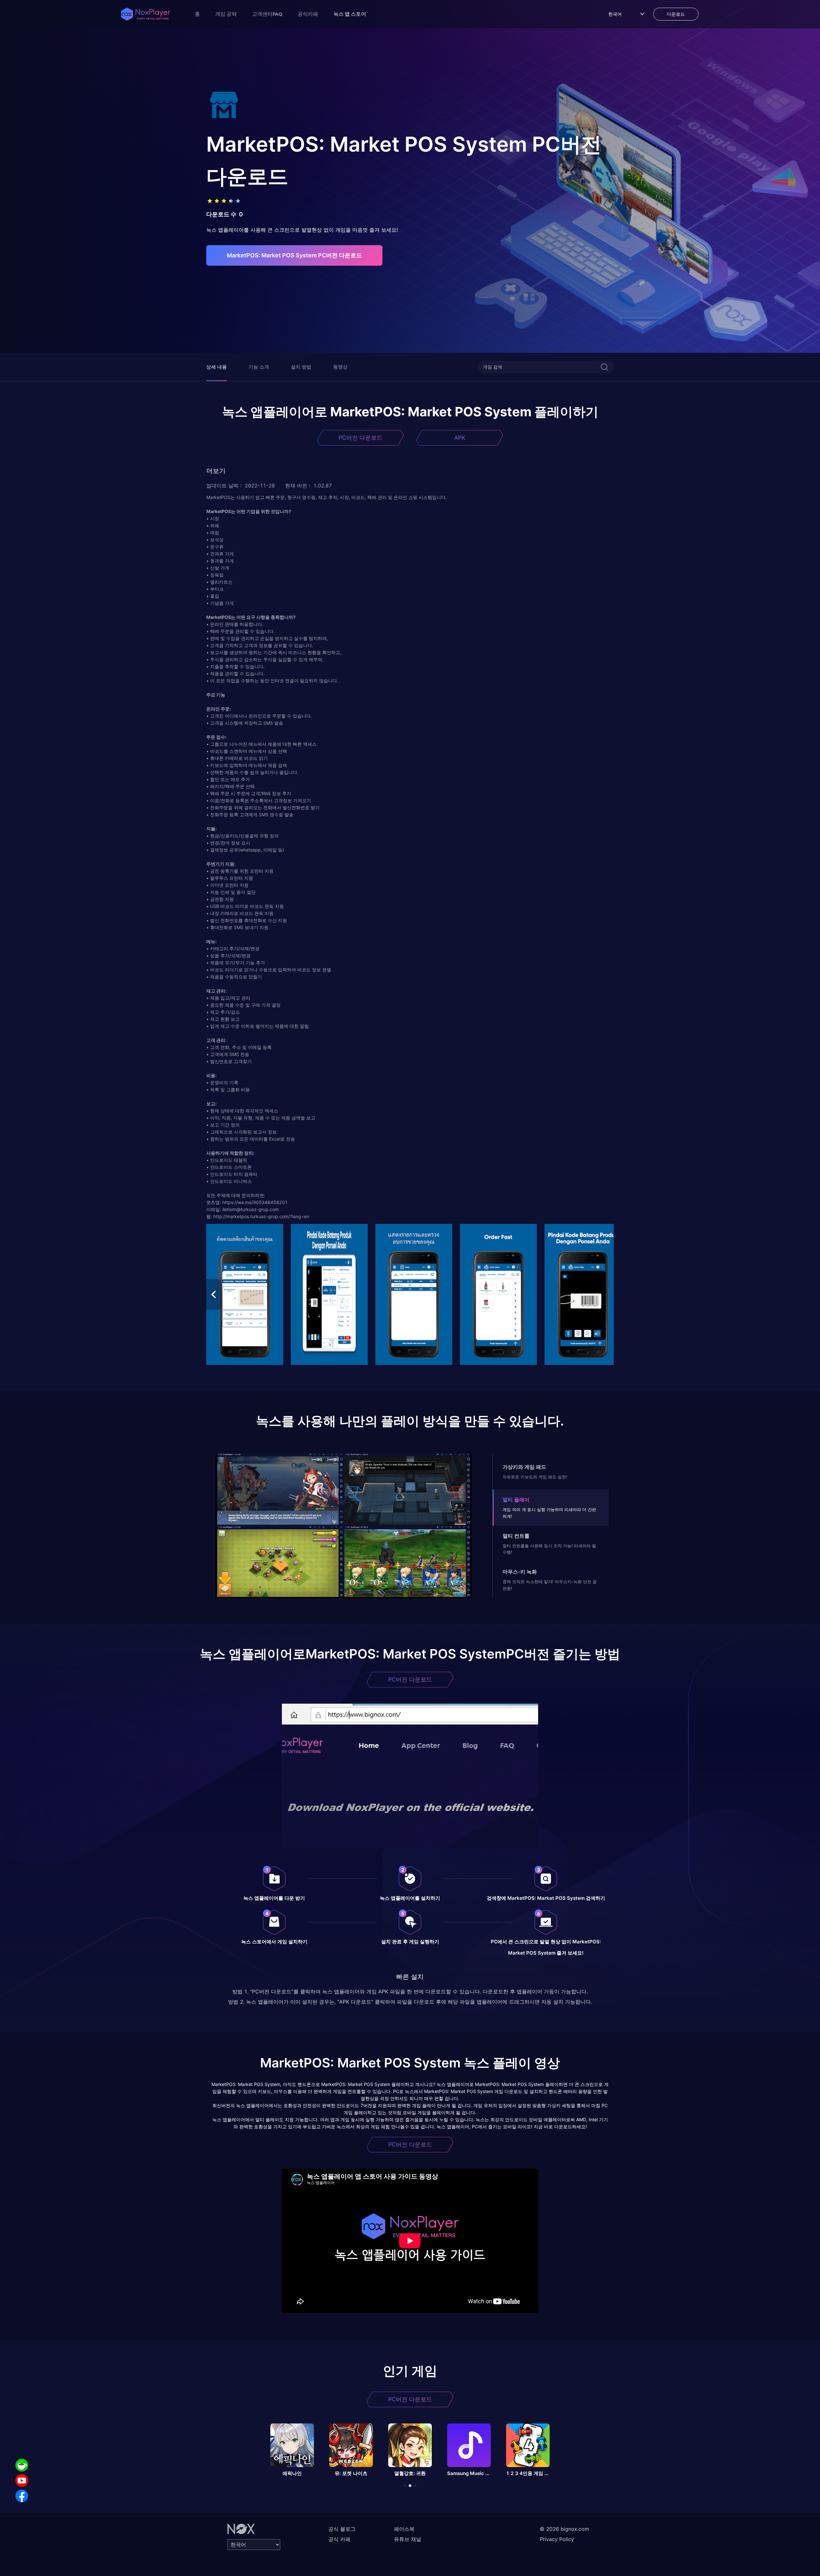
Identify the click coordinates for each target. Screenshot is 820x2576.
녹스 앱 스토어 (350, 14)
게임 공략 (226, 14)
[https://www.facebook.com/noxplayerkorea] (22, 2496)
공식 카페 (339, 2539)
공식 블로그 (342, 2529)
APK (460, 438)
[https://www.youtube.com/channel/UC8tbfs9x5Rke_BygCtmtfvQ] (22, 2480)
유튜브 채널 (408, 2539)
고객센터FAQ (267, 14)
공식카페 (308, 14)
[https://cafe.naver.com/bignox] (22, 2465)
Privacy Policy (557, 2539)
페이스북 (404, 2529)
